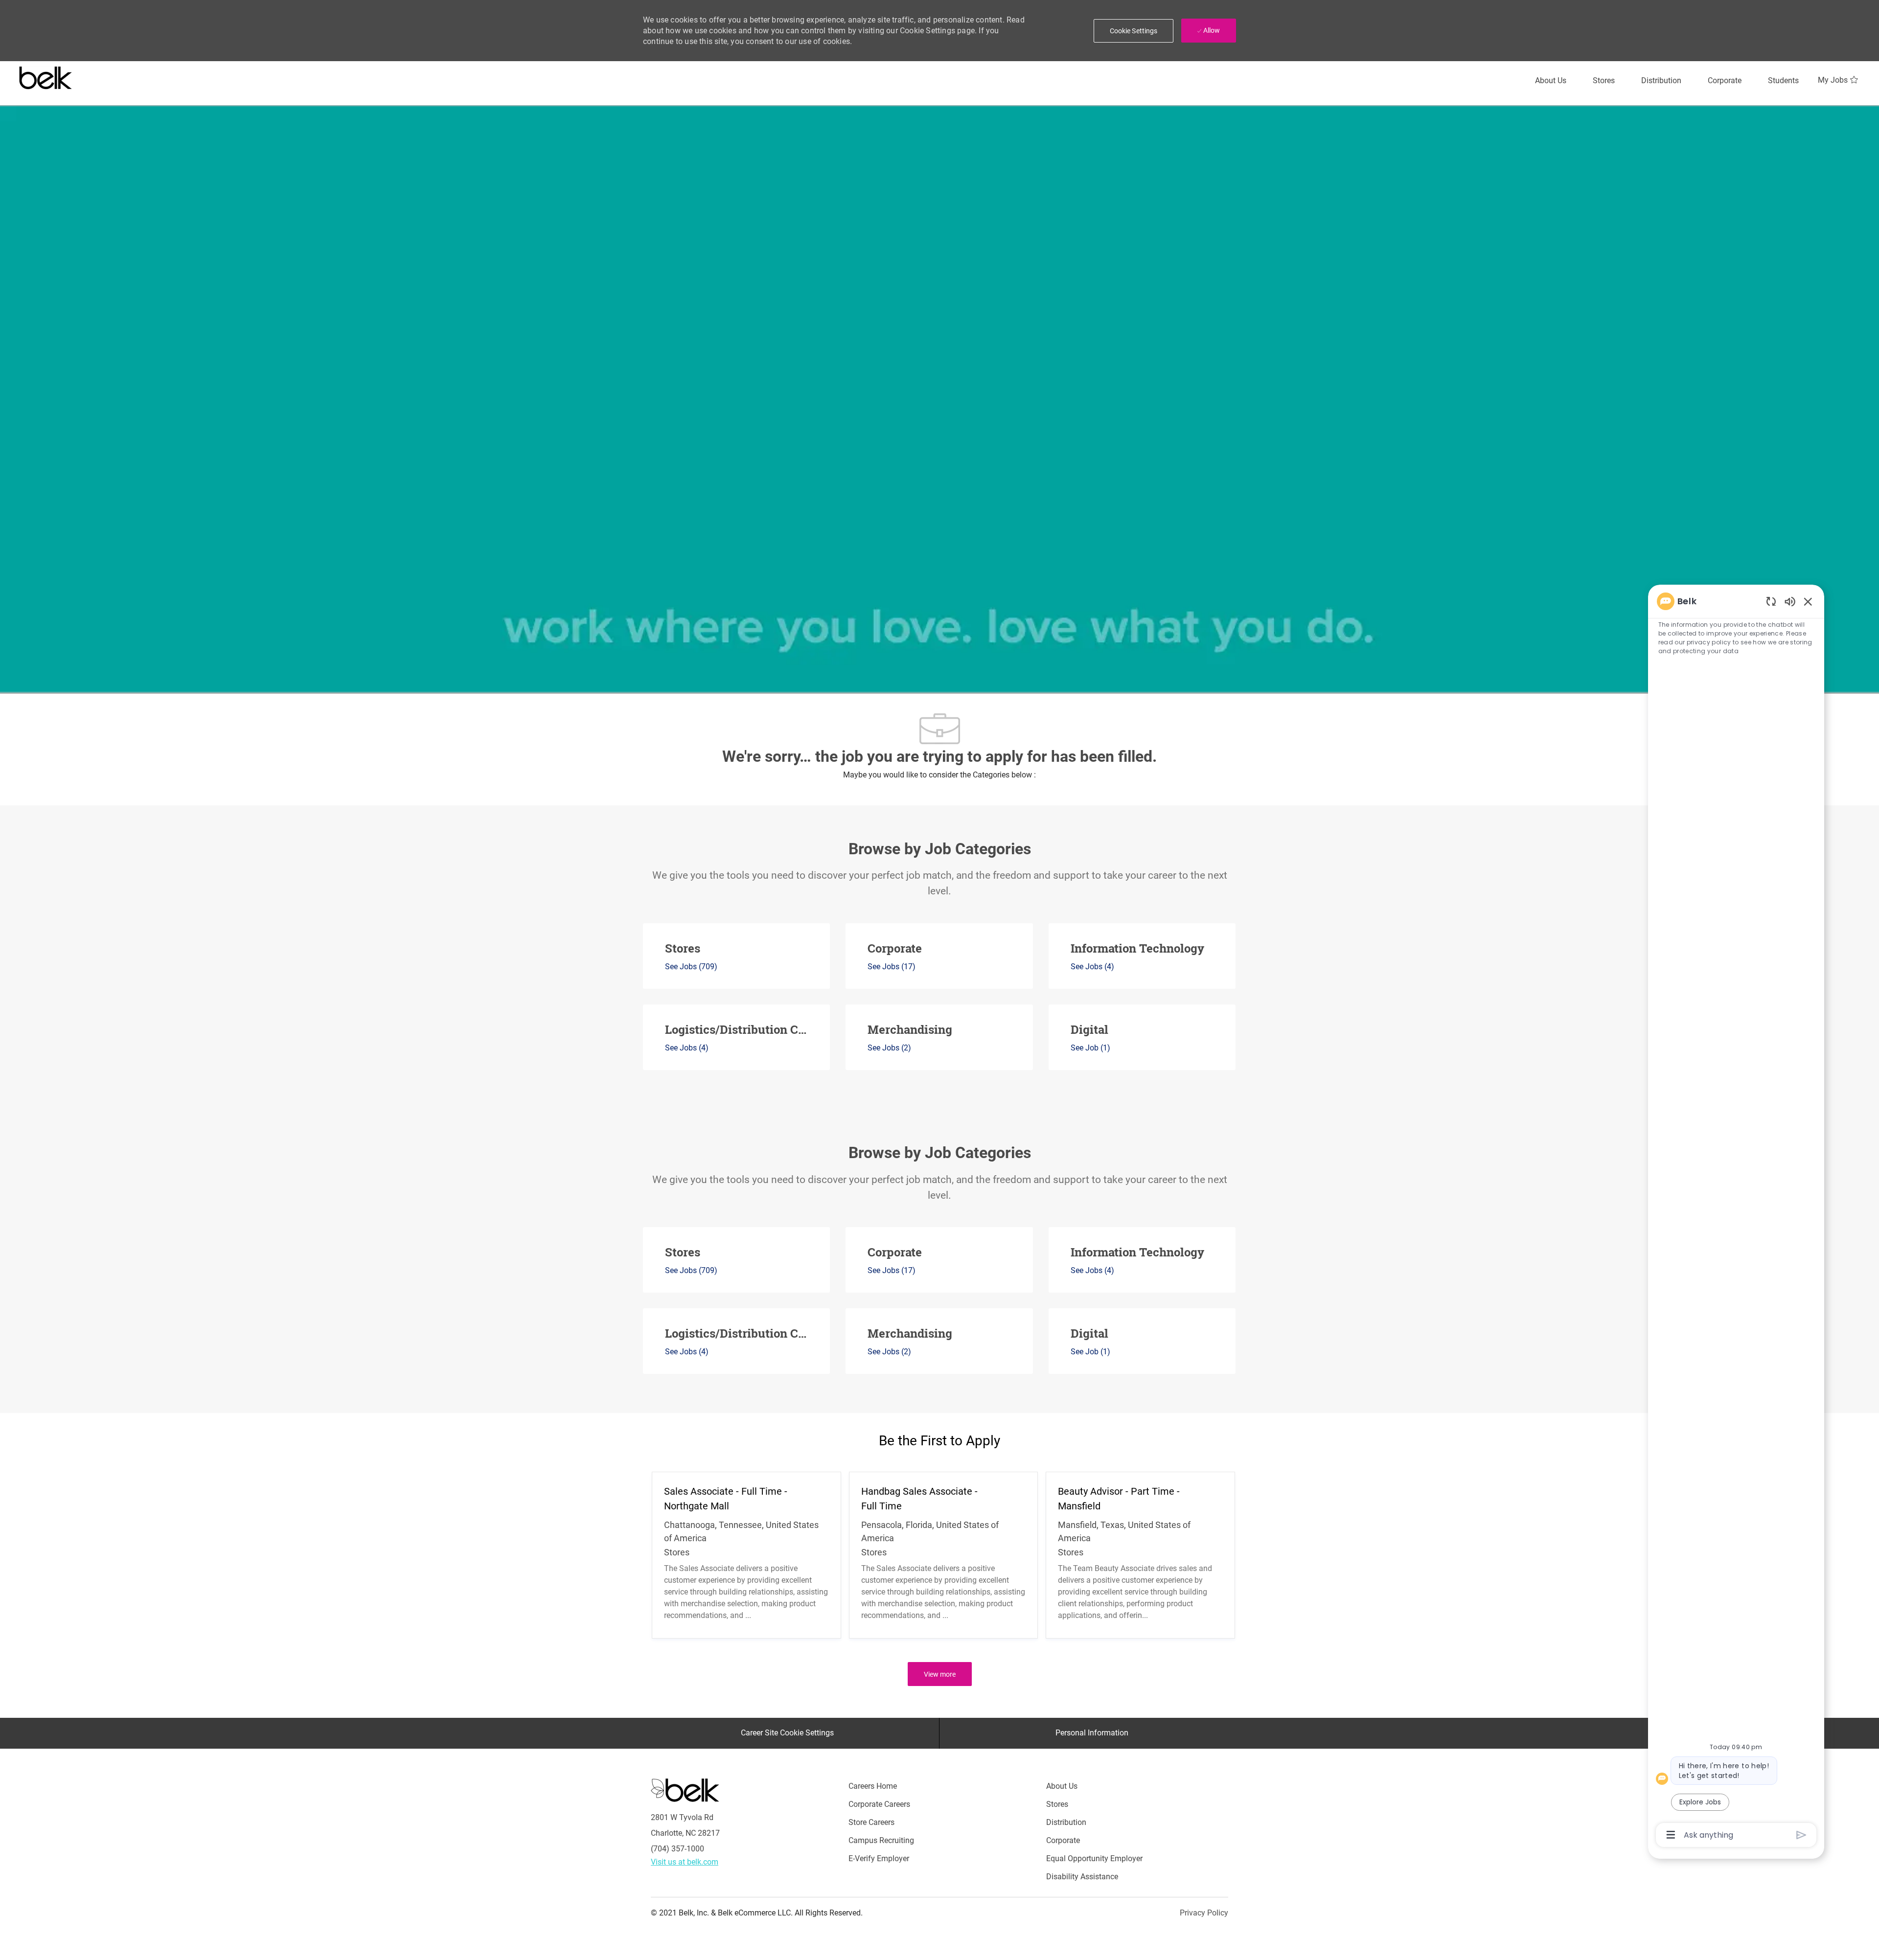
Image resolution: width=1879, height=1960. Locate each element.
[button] (1134, 31)
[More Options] (1671, 1835)
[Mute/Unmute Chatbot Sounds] (1790, 601)
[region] (1736, 1217)
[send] (1801, 1835)
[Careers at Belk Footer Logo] (685, 1789)
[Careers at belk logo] (46, 76)
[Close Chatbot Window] (1808, 601)
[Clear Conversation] (1771, 601)
